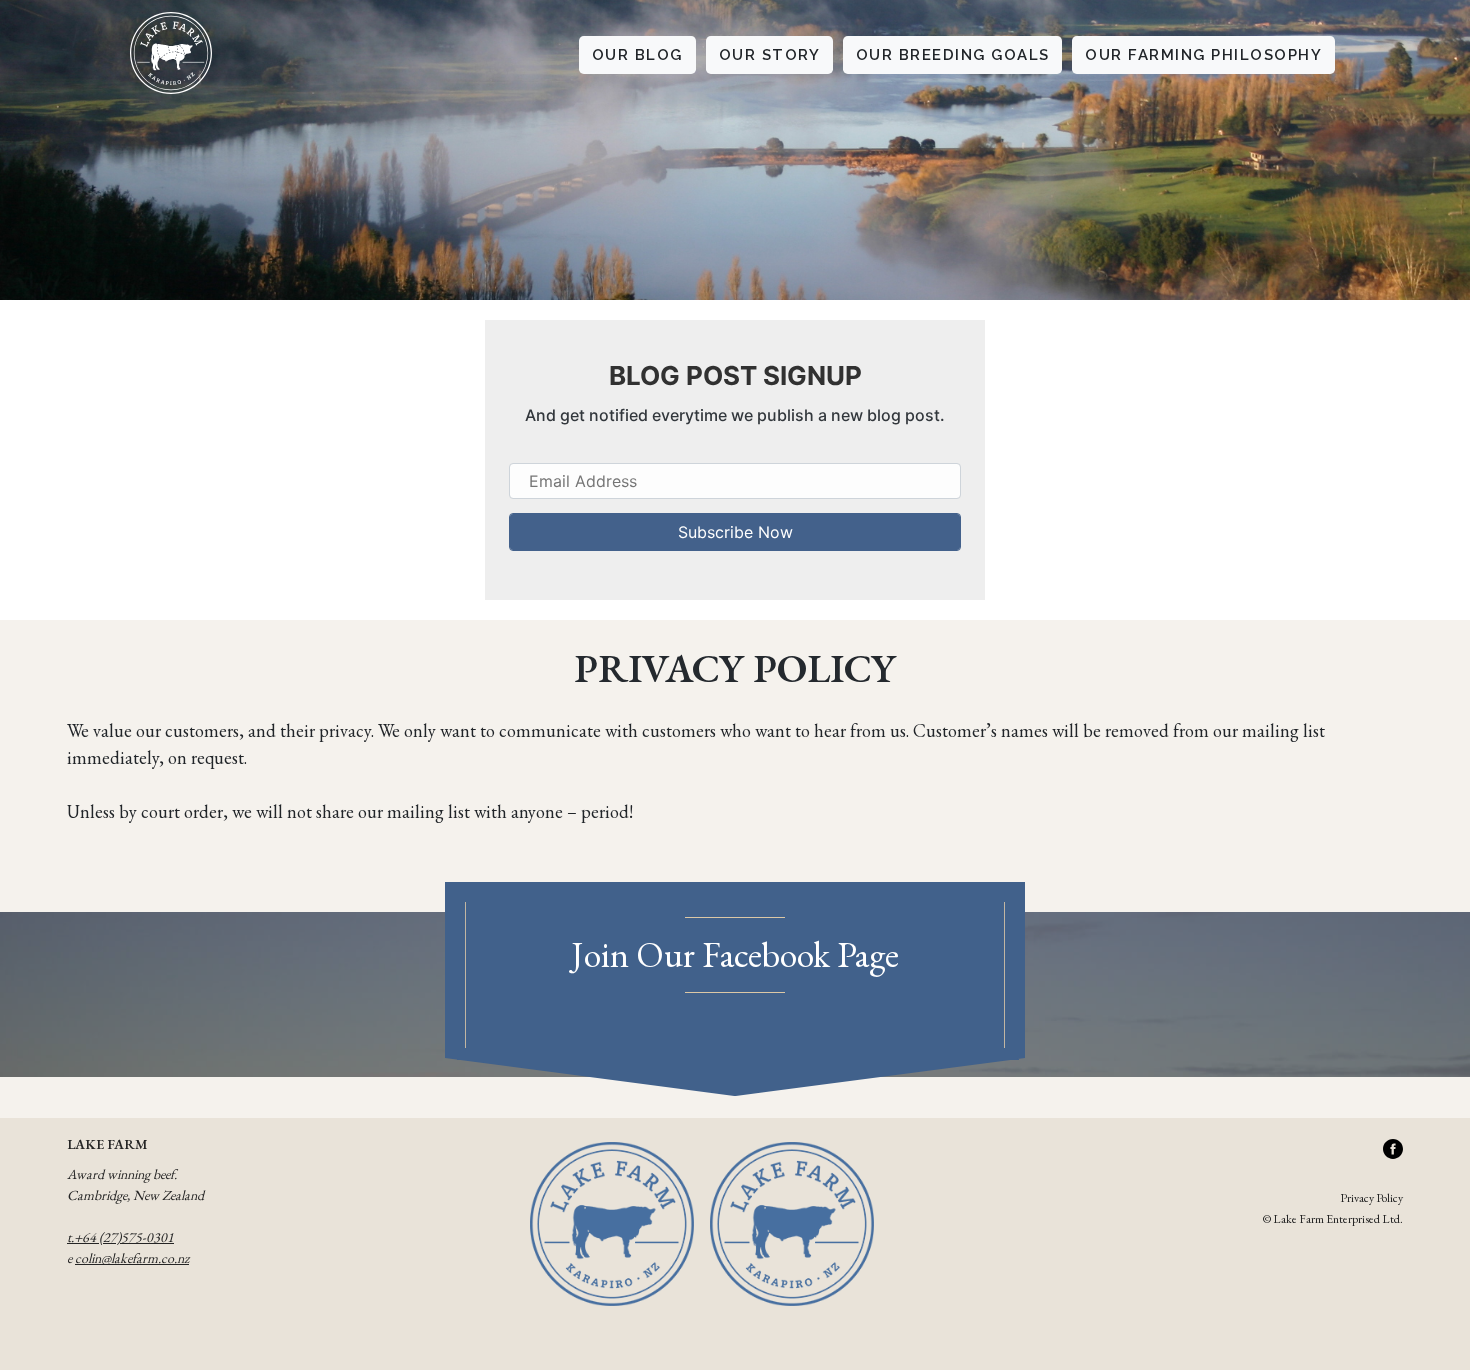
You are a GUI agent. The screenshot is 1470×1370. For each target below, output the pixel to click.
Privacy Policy (1371, 1198)
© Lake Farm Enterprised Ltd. (1333, 1219)
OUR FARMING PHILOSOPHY (1203, 55)
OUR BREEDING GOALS (953, 55)
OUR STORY (770, 55)
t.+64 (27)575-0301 (120, 1237)
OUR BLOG (637, 55)
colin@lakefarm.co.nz (132, 1258)
